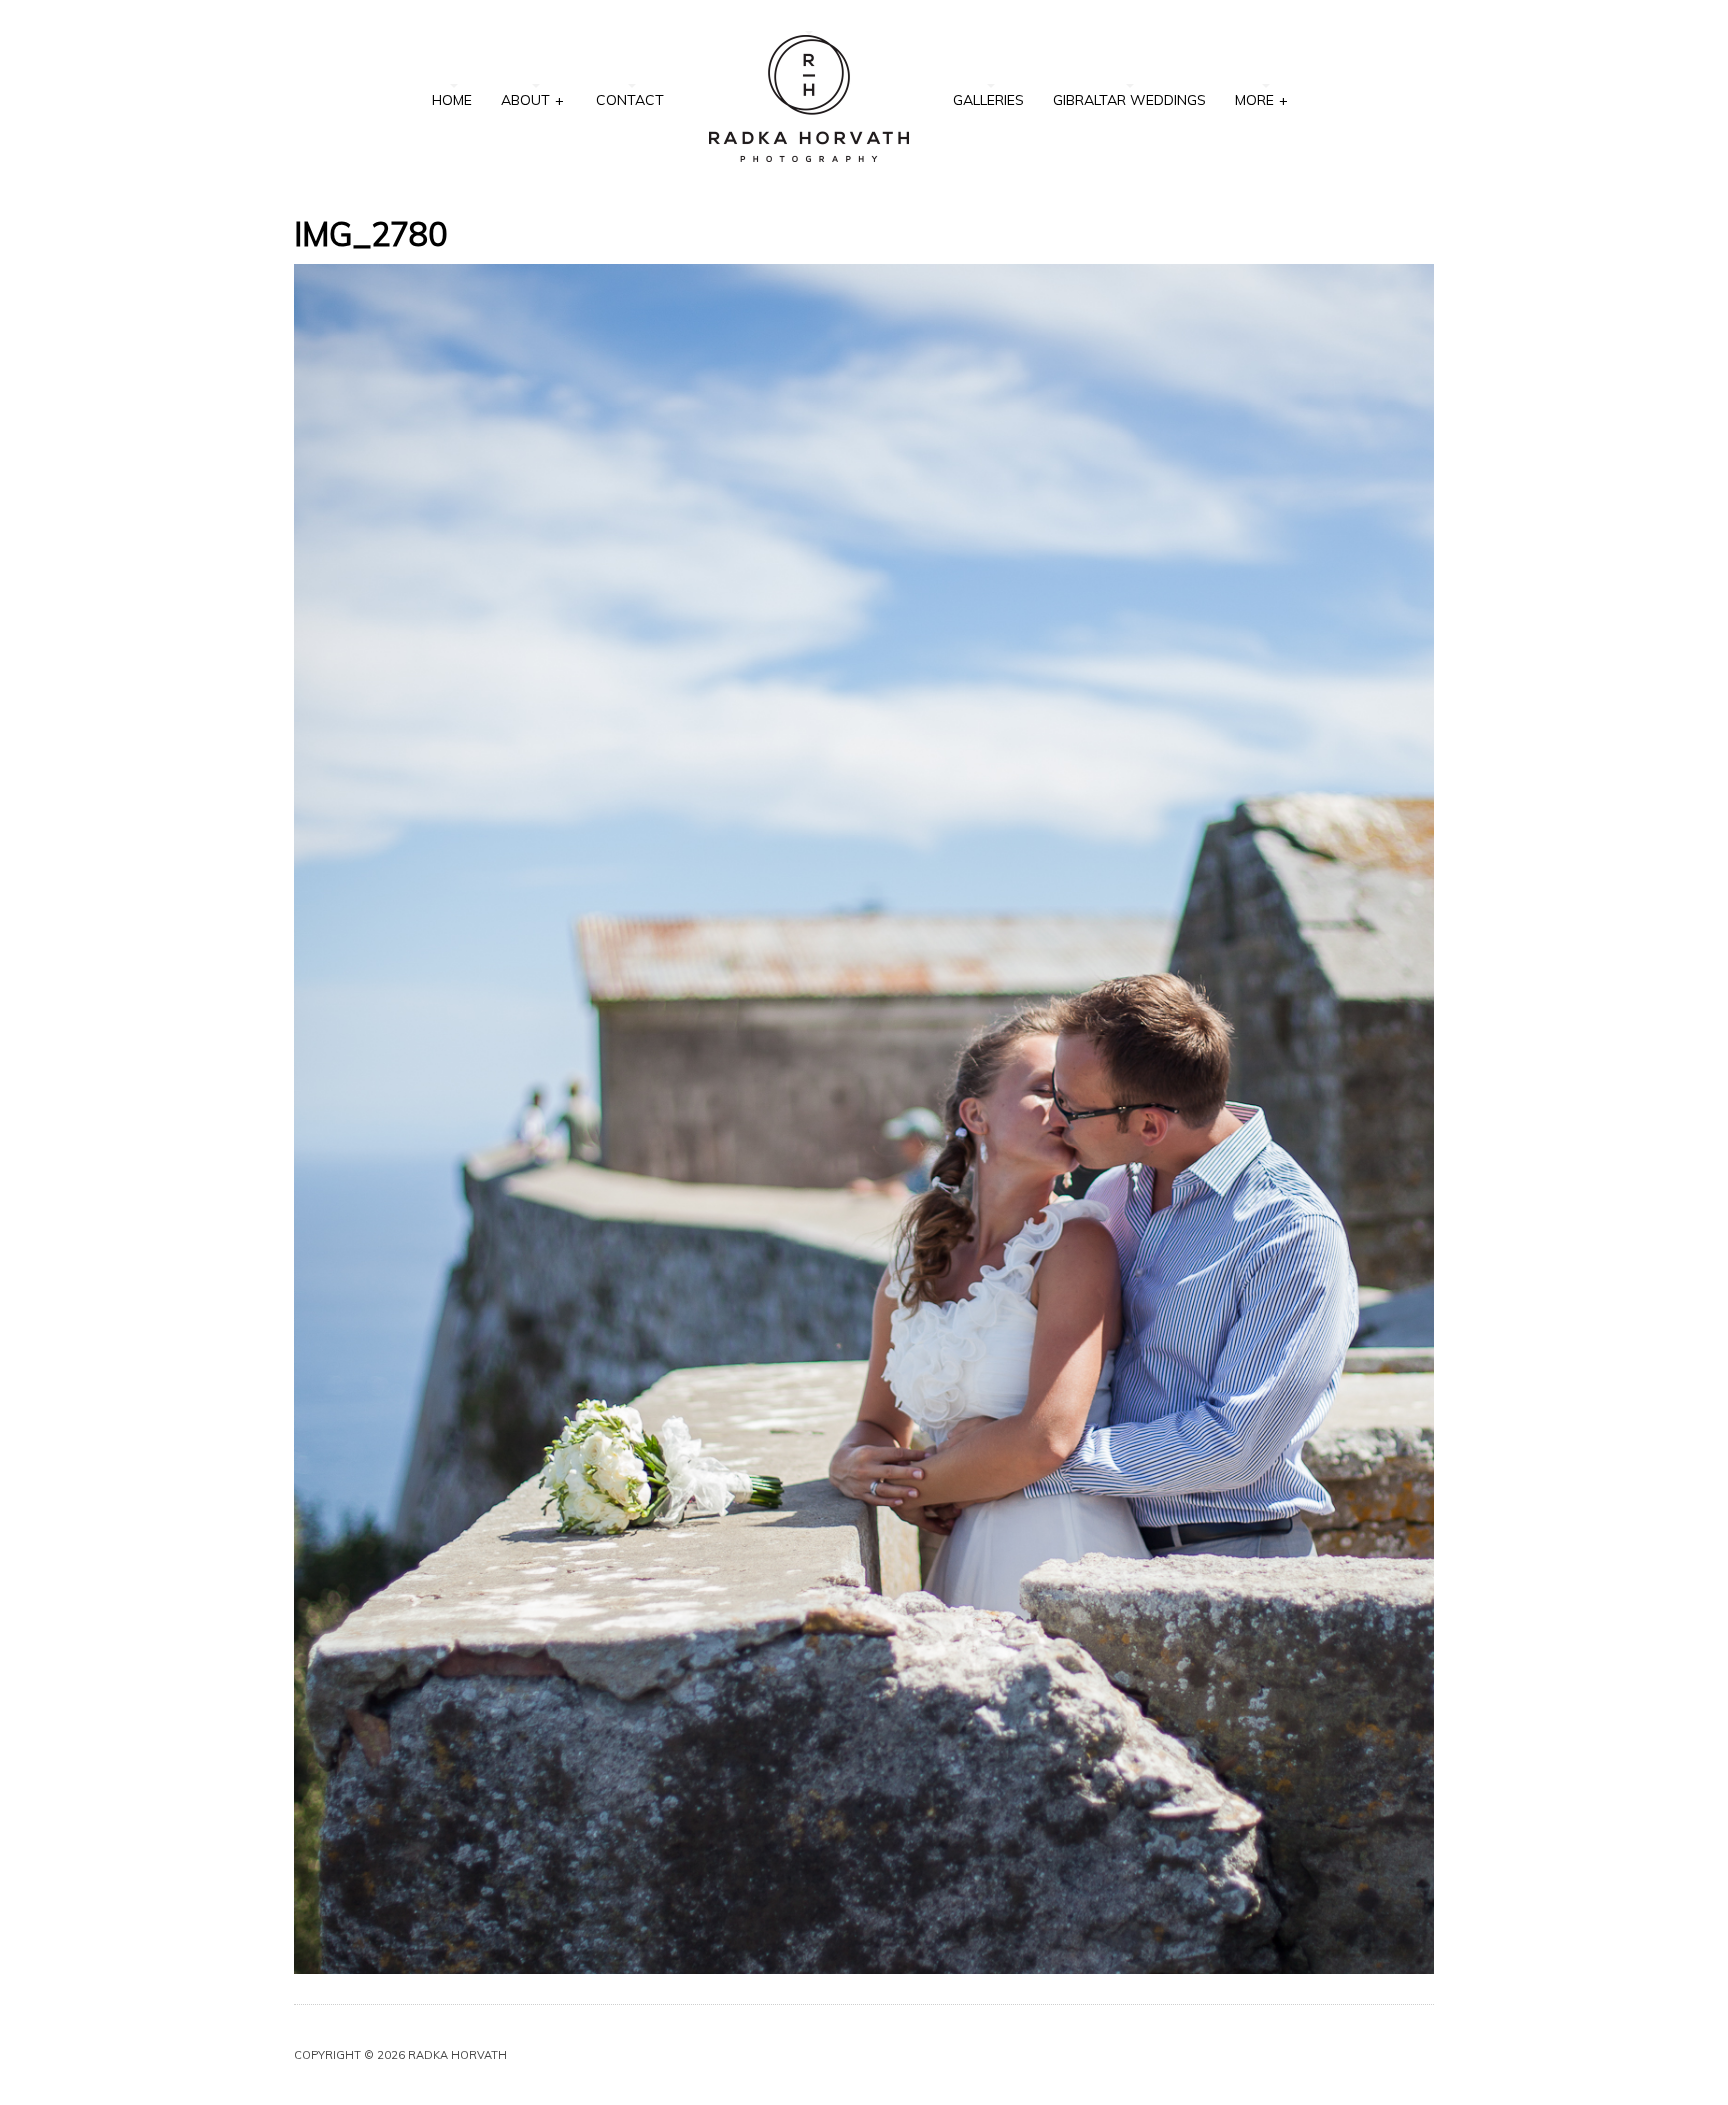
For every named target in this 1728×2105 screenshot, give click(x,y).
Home (452, 100)
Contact (630, 100)
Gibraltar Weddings (1129, 100)
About (532, 100)
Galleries (988, 100)
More (1261, 100)
